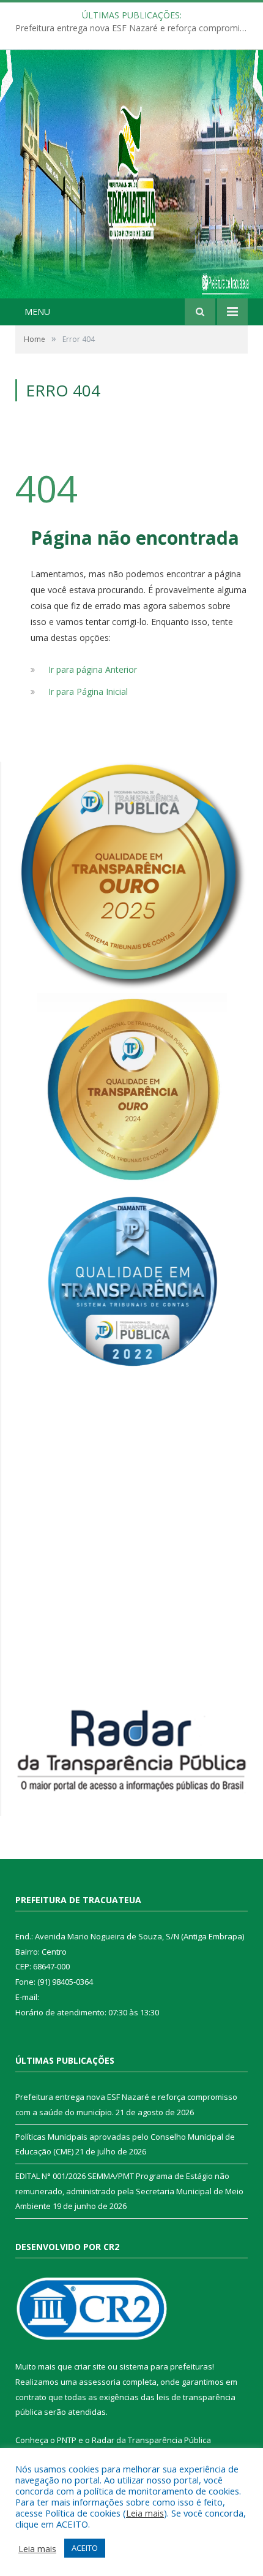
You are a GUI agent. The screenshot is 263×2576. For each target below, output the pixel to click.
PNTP (67, 2440)
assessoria (100, 2382)
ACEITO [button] (85, 2548)
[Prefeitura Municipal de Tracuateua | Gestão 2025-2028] (131, 188)
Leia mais (145, 2513)
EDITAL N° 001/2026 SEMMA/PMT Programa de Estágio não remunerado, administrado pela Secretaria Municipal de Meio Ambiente (129, 2191)
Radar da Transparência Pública (151, 2440)
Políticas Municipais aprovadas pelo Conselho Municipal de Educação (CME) (135, 28)
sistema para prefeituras (166, 2366)
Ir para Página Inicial (88, 691)
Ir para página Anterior (93, 669)
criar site (90, 2366)
